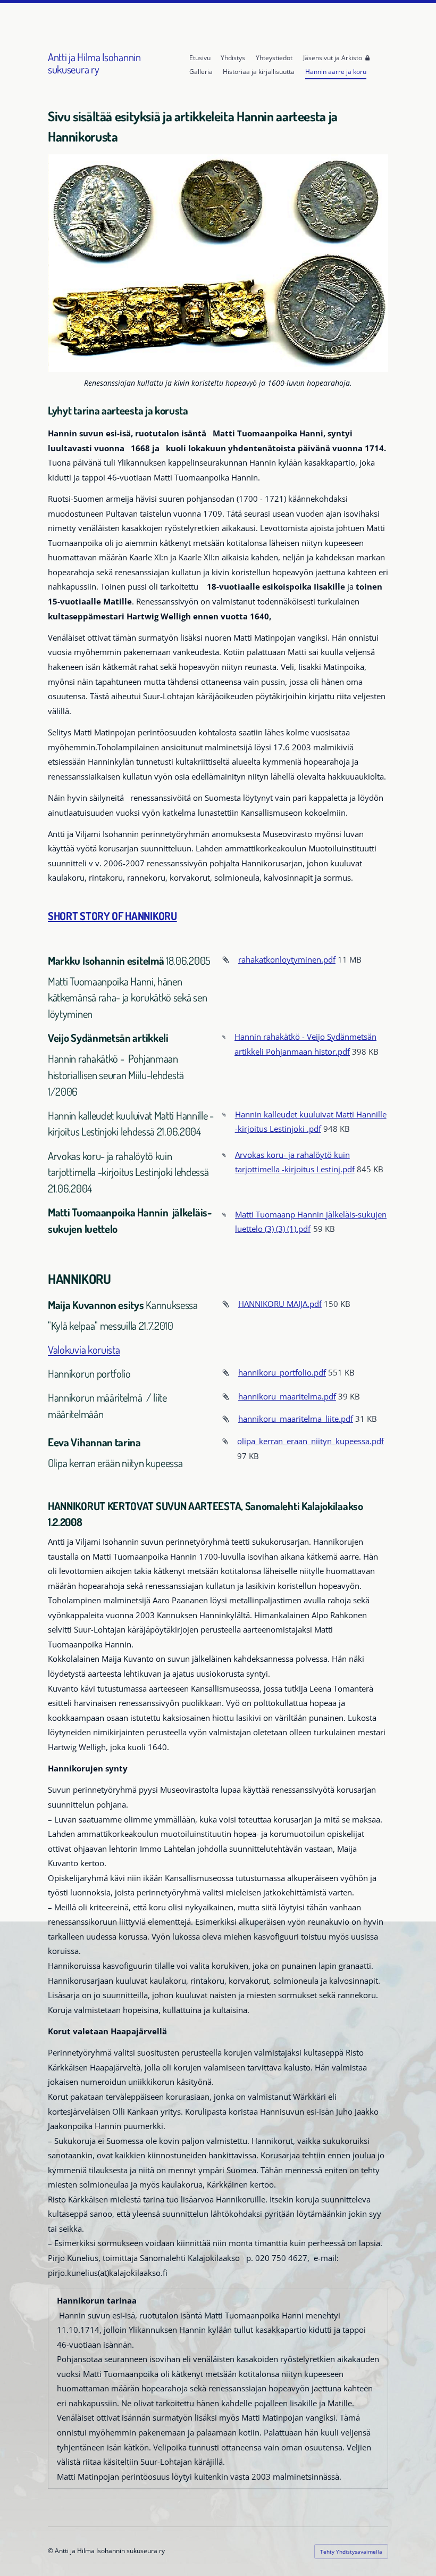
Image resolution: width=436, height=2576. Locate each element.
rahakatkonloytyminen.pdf (287, 959)
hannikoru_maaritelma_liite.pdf (296, 1419)
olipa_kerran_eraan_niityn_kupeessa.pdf (311, 1441)
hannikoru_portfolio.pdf (282, 1372)
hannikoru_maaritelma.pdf (287, 1396)
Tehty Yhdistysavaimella (351, 2552)
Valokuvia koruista (84, 1349)
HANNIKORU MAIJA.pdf (280, 1304)
